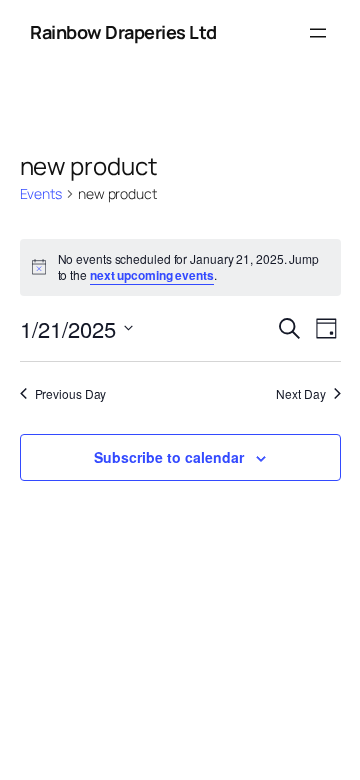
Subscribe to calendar (169, 457)
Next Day (300, 394)
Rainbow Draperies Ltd (123, 32)
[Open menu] (318, 33)
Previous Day (71, 394)
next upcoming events (152, 275)
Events (41, 193)
